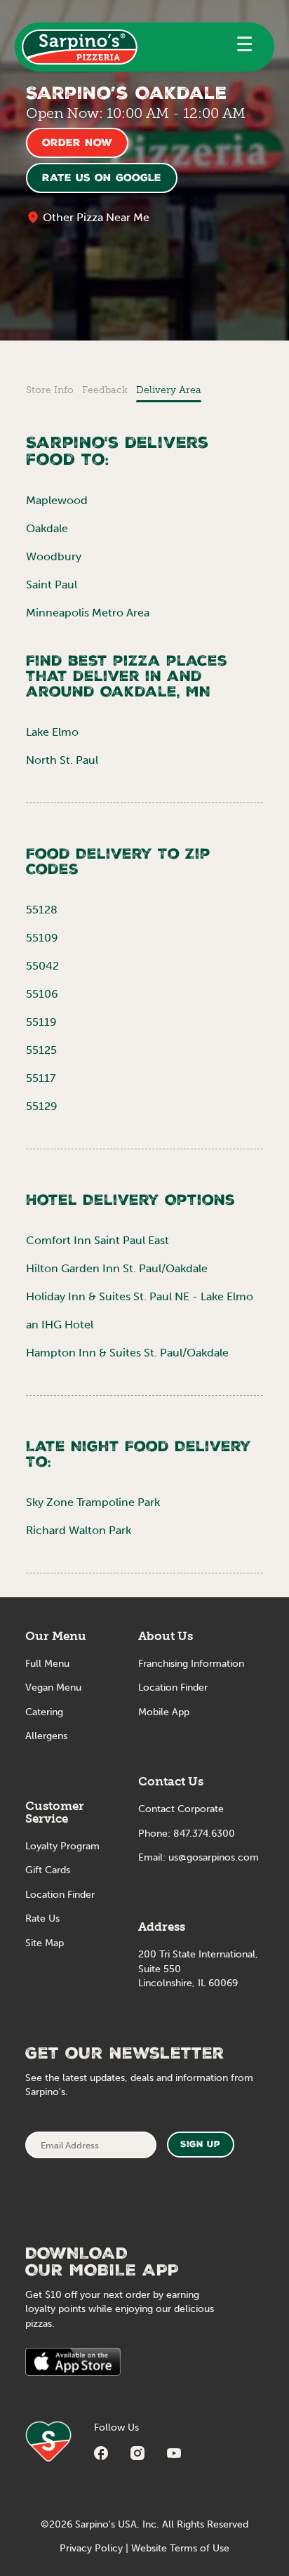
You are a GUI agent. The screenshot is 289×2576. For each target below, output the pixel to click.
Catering (44, 1712)
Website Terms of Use (180, 2548)
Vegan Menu (53, 1687)
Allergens (46, 1736)
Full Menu (47, 1664)
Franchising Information (191, 1664)
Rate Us (42, 1918)
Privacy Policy (91, 2548)
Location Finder (60, 1895)
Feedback (105, 390)
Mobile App (164, 1712)
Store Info (50, 390)
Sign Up (200, 2145)
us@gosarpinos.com (214, 1857)
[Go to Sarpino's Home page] (80, 47)
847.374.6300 (204, 1834)
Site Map (45, 1943)
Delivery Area (169, 390)
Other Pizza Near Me (96, 217)
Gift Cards (48, 1870)
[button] (244, 47)
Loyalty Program (62, 1846)
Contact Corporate (181, 1809)
